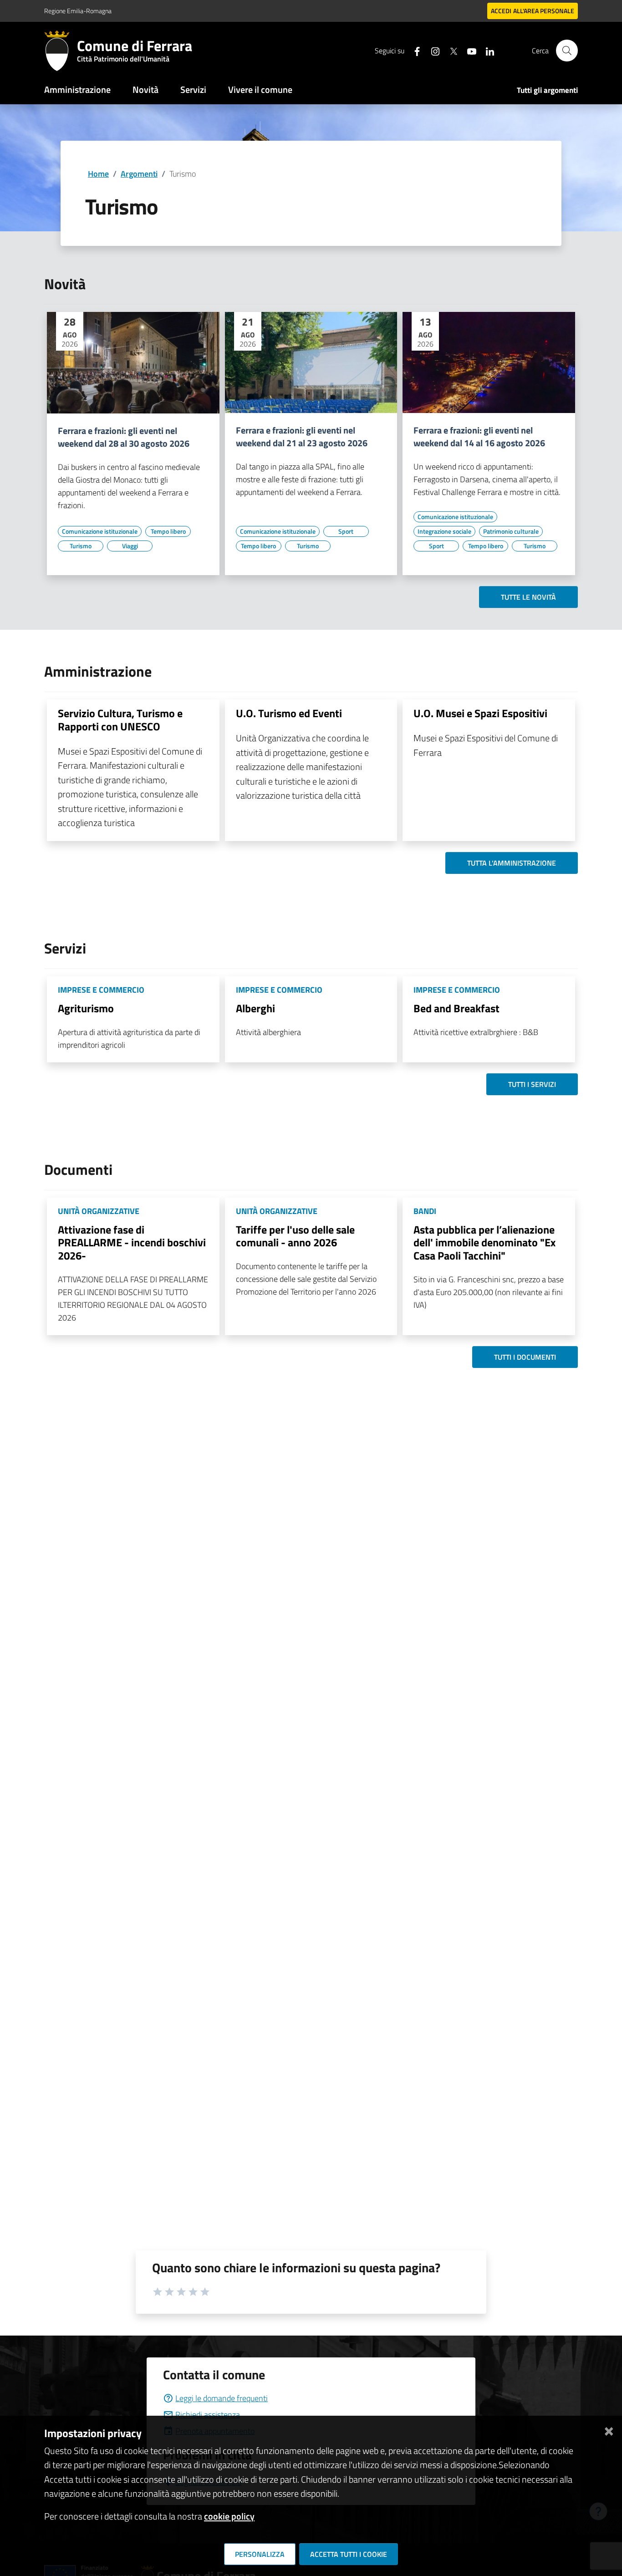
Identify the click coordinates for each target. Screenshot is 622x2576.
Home (98, 174)
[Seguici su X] (450, 50)
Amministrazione (77, 89)
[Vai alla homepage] (61, 51)
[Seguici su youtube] (468, 50)
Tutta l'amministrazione (512, 863)
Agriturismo (86, 1008)
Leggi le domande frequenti (222, 2398)
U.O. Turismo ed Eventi (289, 713)
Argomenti (139, 174)
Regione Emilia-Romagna (78, 11)
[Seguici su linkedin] (486, 50)
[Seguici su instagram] (432, 50)
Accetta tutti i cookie (349, 2554)
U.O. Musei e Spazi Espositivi (480, 713)
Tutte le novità (528, 597)
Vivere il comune (260, 89)
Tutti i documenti (525, 1357)
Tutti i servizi (532, 1084)
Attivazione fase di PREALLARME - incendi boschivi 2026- (132, 1243)
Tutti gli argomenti (547, 90)
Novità (145, 89)
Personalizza (260, 2554)
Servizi (193, 89)
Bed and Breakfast (456, 1008)
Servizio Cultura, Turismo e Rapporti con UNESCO (120, 720)
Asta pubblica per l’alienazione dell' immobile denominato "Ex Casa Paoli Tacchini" (484, 1243)
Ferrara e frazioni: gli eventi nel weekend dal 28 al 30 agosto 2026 (124, 437)
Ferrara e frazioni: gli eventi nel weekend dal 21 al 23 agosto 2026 (302, 437)
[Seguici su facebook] (413, 50)
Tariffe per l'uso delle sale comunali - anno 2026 (295, 1236)
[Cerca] (567, 51)
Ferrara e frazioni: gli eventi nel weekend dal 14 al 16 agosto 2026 (479, 437)
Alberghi (255, 1008)
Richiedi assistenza (208, 2415)
